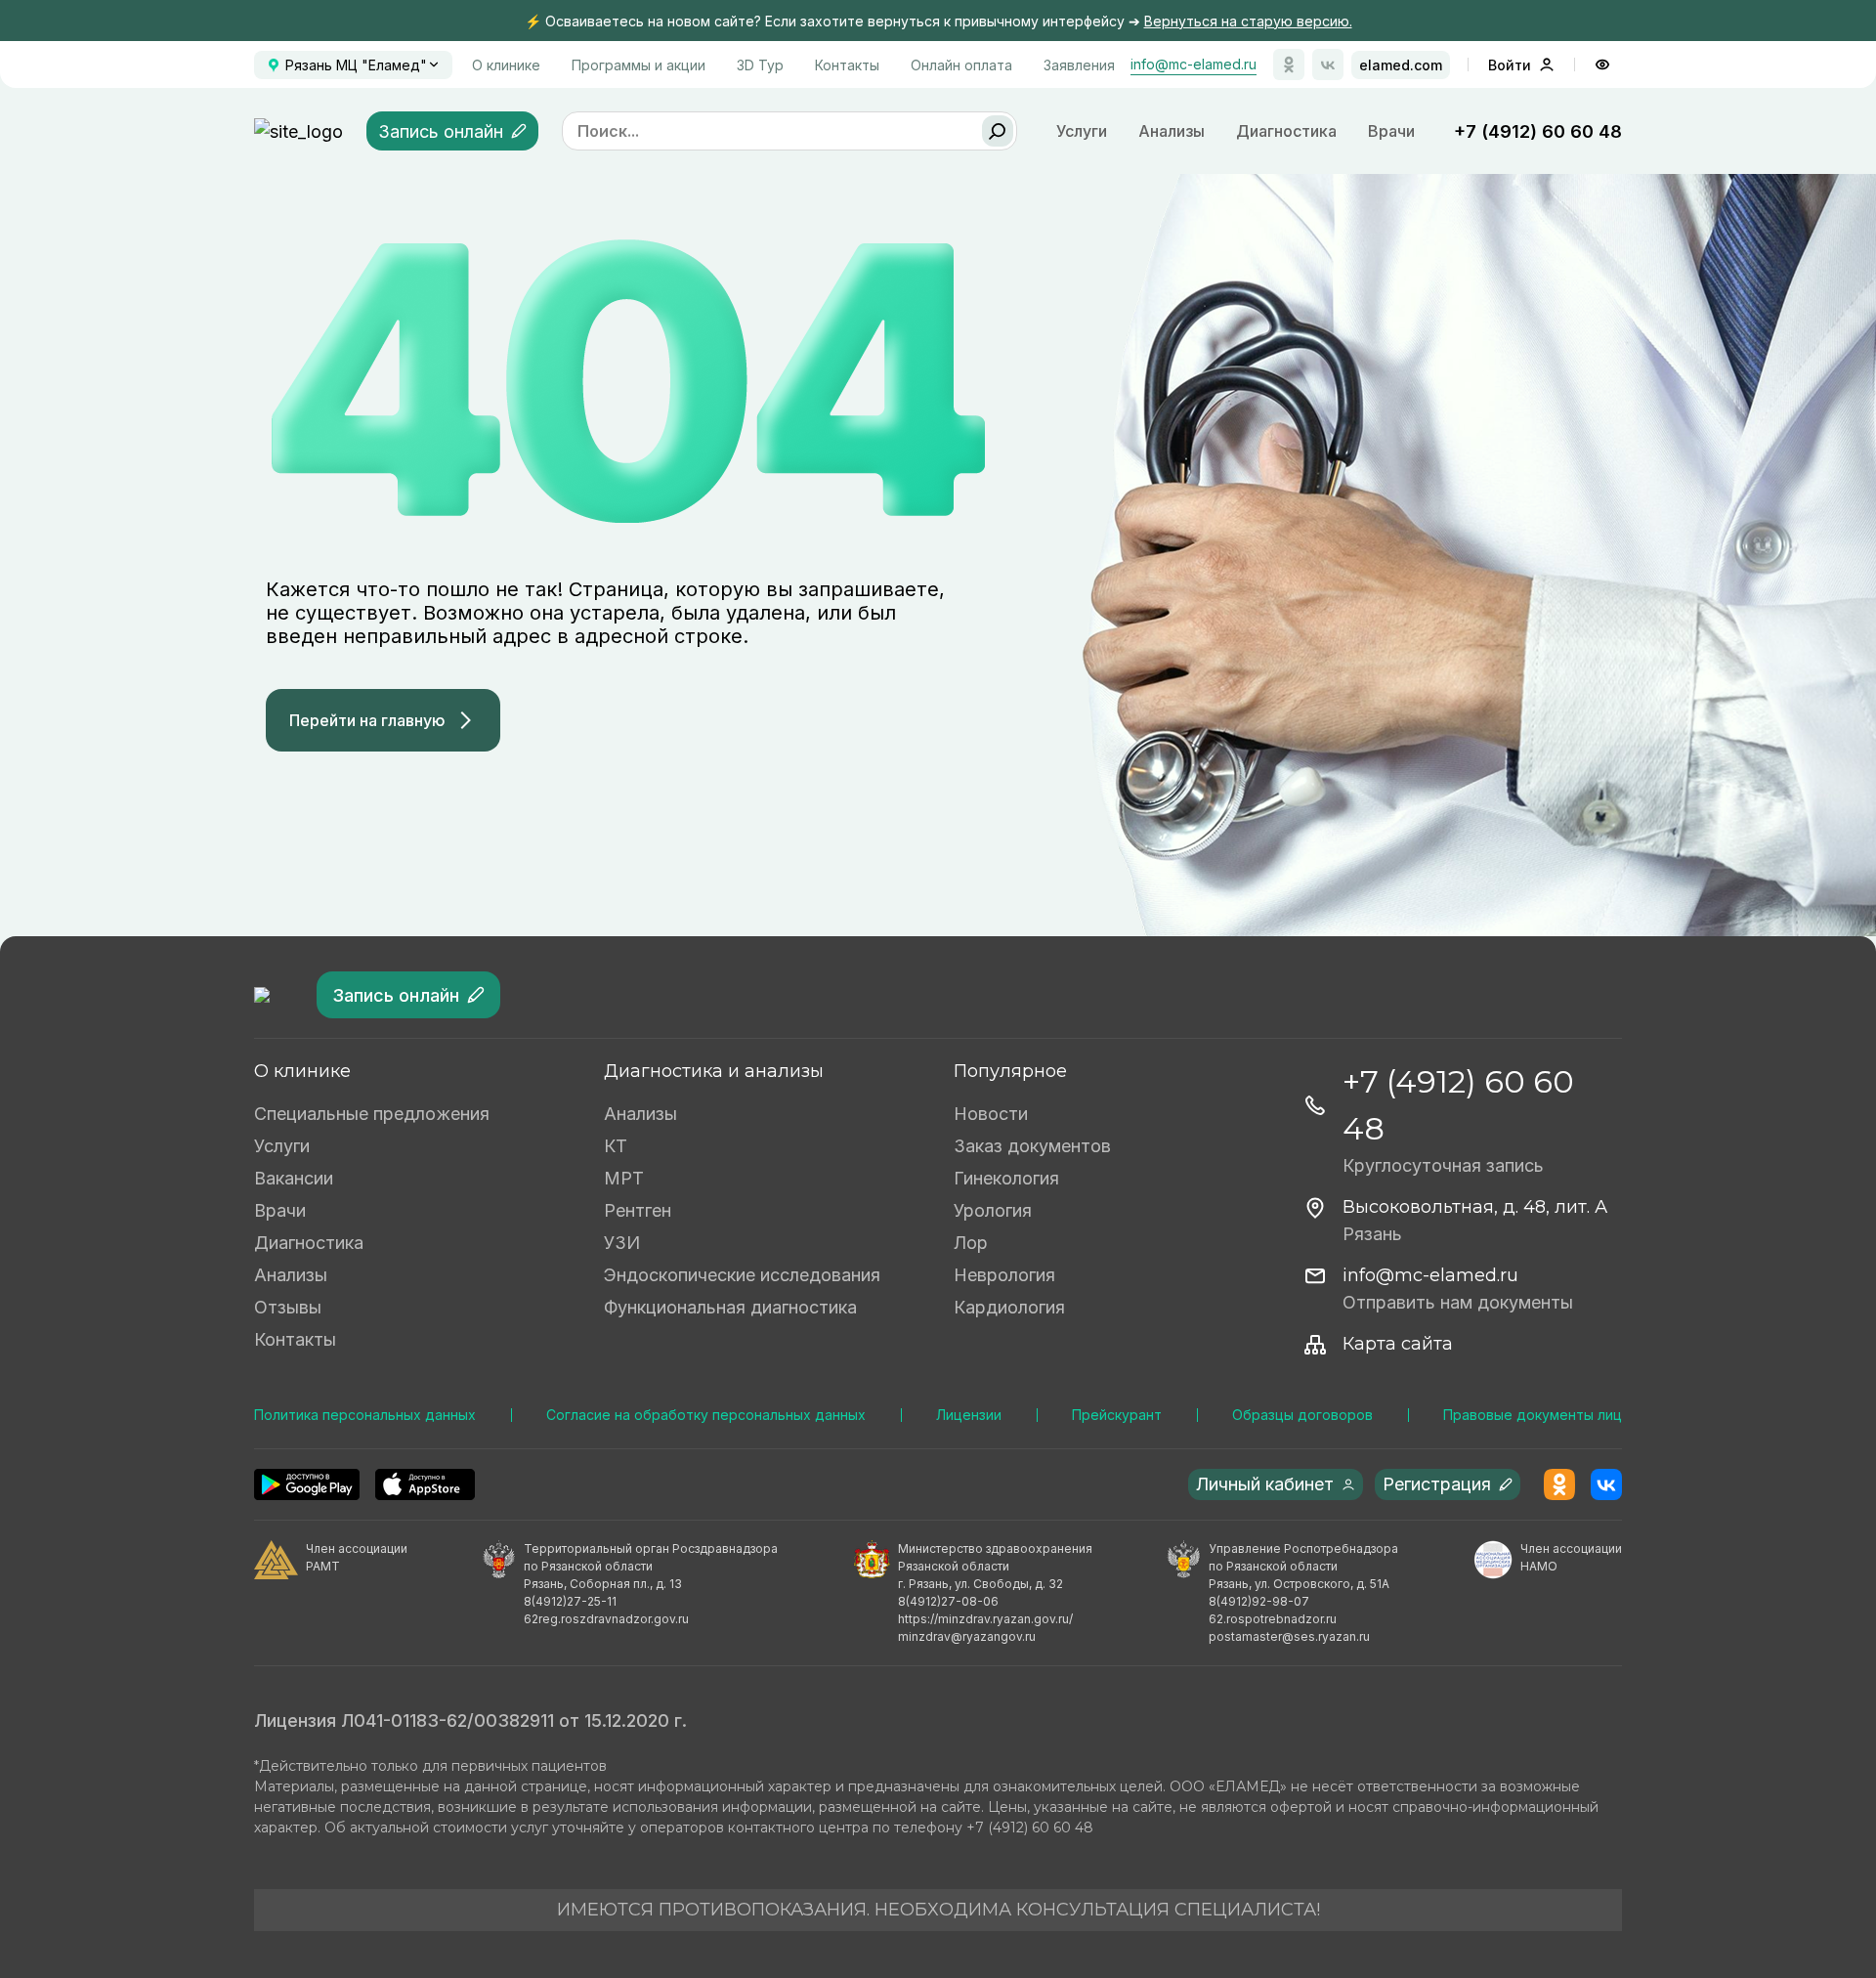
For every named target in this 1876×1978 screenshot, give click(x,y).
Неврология (1004, 1275)
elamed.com (1401, 65)
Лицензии (969, 1415)
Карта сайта (1398, 1344)
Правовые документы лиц (1533, 1415)
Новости (991, 1114)
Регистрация (1437, 1484)
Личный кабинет (1265, 1484)
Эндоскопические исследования (742, 1275)
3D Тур (760, 65)
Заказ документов (1032, 1146)
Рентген (638, 1210)
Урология (993, 1210)
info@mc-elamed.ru (1194, 64)
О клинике (506, 65)
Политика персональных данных (365, 1415)
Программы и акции (639, 65)
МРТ (624, 1178)
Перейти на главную (367, 720)
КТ (616, 1146)
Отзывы (288, 1307)
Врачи (1391, 131)
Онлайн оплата (961, 65)
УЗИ (622, 1243)
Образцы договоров (1302, 1415)
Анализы (1172, 131)
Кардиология (1009, 1307)
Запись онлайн (441, 131)
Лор (971, 1243)
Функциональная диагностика (730, 1307)
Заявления (1079, 65)
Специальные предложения (372, 1114)
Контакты (847, 65)
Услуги (282, 1146)
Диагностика (1286, 131)
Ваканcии (294, 1178)
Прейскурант (1117, 1415)
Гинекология (1006, 1178)
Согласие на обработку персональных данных (706, 1415)
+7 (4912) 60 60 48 (1538, 131)
